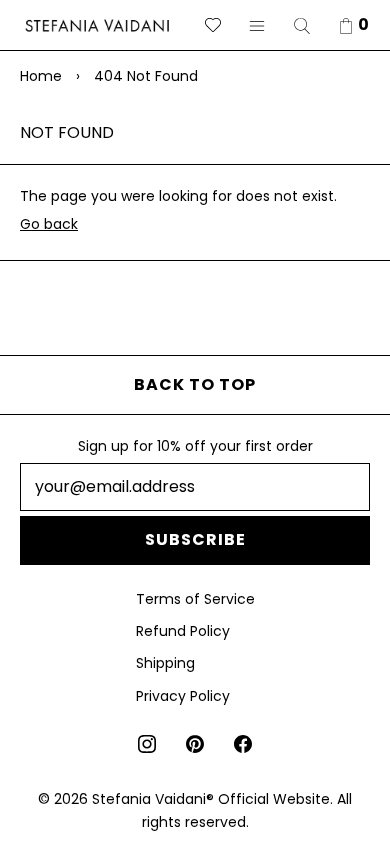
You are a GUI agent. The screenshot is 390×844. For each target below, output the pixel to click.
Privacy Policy (183, 696)
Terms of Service (195, 599)
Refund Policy (183, 631)
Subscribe (195, 539)
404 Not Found (146, 76)
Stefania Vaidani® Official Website (211, 799)
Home (41, 76)
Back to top (195, 384)
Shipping (165, 663)
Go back (49, 224)
